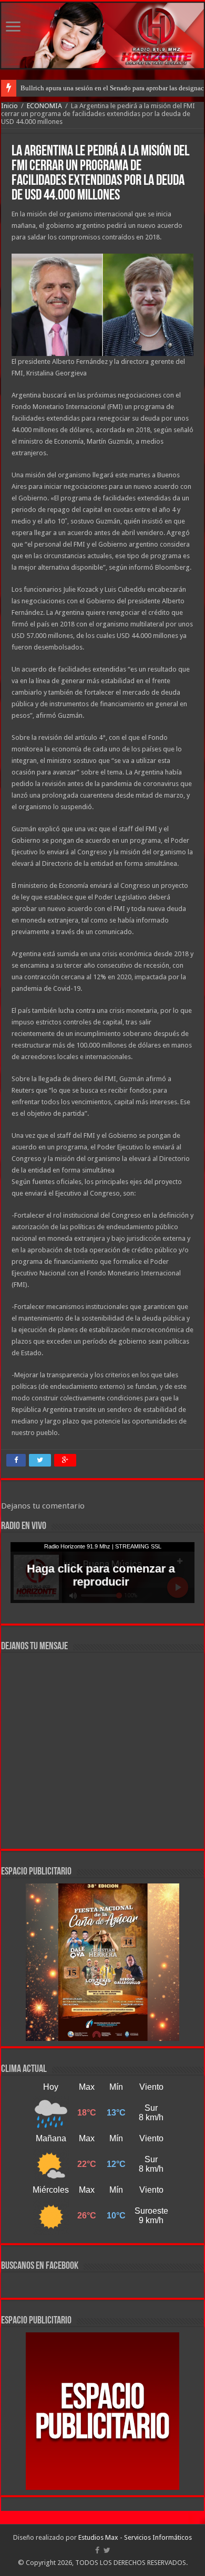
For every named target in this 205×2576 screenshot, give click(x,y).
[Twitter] (107, 2550)
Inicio (9, 106)
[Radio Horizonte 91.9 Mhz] (102, 35)
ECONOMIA (44, 106)
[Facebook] (97, 2550)
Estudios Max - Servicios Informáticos (135, 2537)
